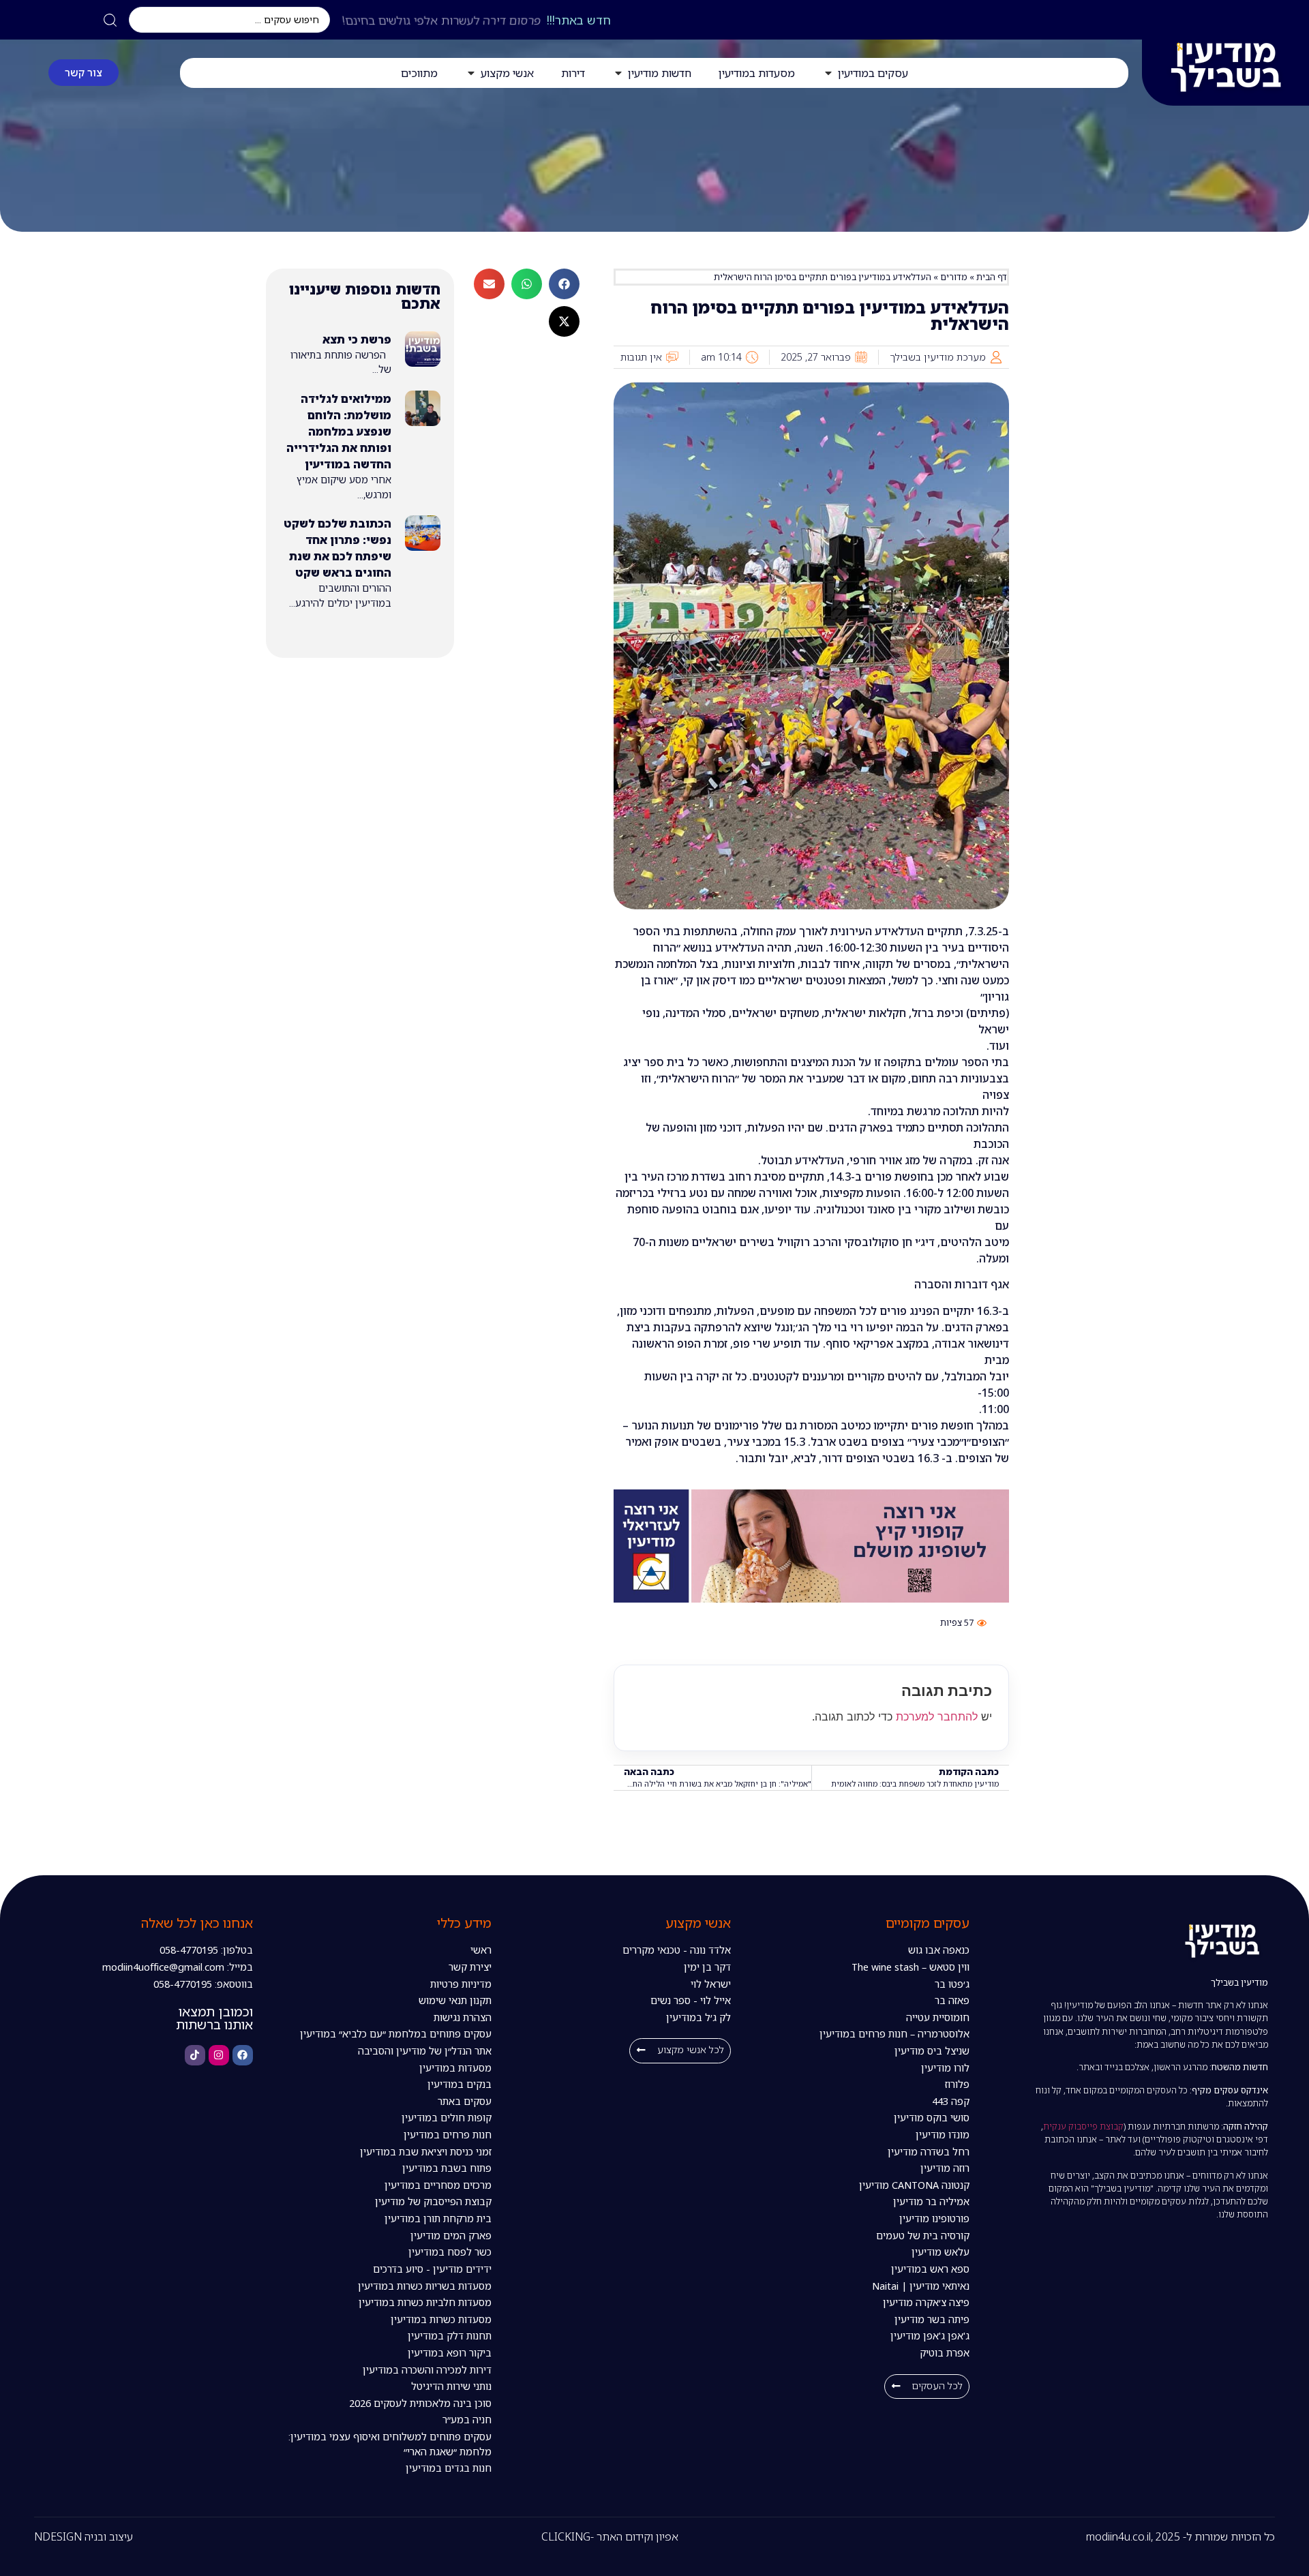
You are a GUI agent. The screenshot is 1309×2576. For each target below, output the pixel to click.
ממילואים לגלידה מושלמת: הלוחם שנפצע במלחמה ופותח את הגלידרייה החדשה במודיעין (339, 431)
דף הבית (992, 277)
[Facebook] (243, 2055)
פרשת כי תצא (357, 339)
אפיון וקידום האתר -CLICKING (610, 2536)
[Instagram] (219, 2055)
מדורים (954, 277)
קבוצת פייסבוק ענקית (1083, 2126)
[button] (564, 284)
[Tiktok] (195, 2055)
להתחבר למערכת (937, 1716)
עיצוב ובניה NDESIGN (84, 2536)
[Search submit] (110, 20)
